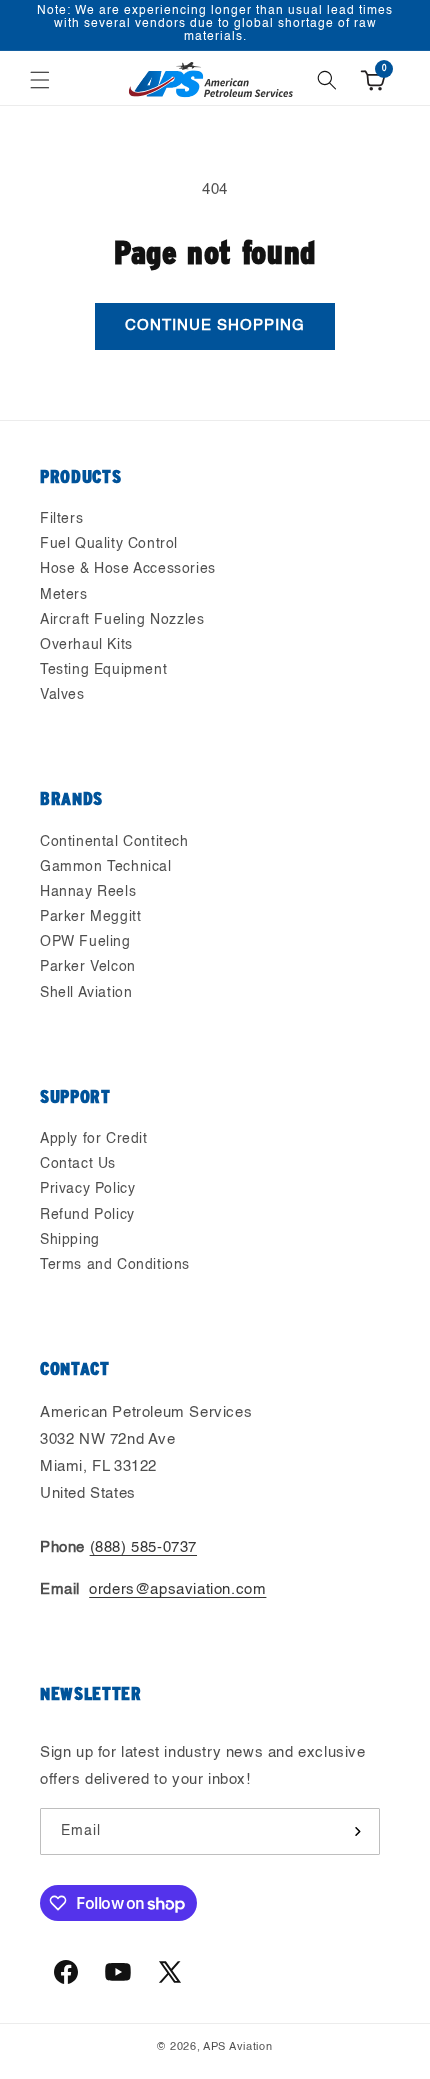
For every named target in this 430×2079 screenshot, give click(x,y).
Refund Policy (87, 1215)
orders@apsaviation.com (177, 1589)
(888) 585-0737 (143, 1547)
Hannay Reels (88, 892)
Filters (61, 519)
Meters (64, 595)
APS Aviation (237, 2047)
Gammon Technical (106, 867)
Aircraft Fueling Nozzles (122, 620)
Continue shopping (215, 325)
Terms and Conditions (115, 1265)
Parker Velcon (88, 967)
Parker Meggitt (90, 917)
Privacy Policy (87, 1189)
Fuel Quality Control (109, 544)
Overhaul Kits (86, 645)
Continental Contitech (114, 842)
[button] (40, 80)
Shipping (70, 1240)
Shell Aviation (86, 993)
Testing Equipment (103, 670)
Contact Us (78, 1164)
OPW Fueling (85, 942)
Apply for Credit (94, 1139)
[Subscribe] (357, 1831)
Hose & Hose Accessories (128, 569)
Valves (62, 695)
